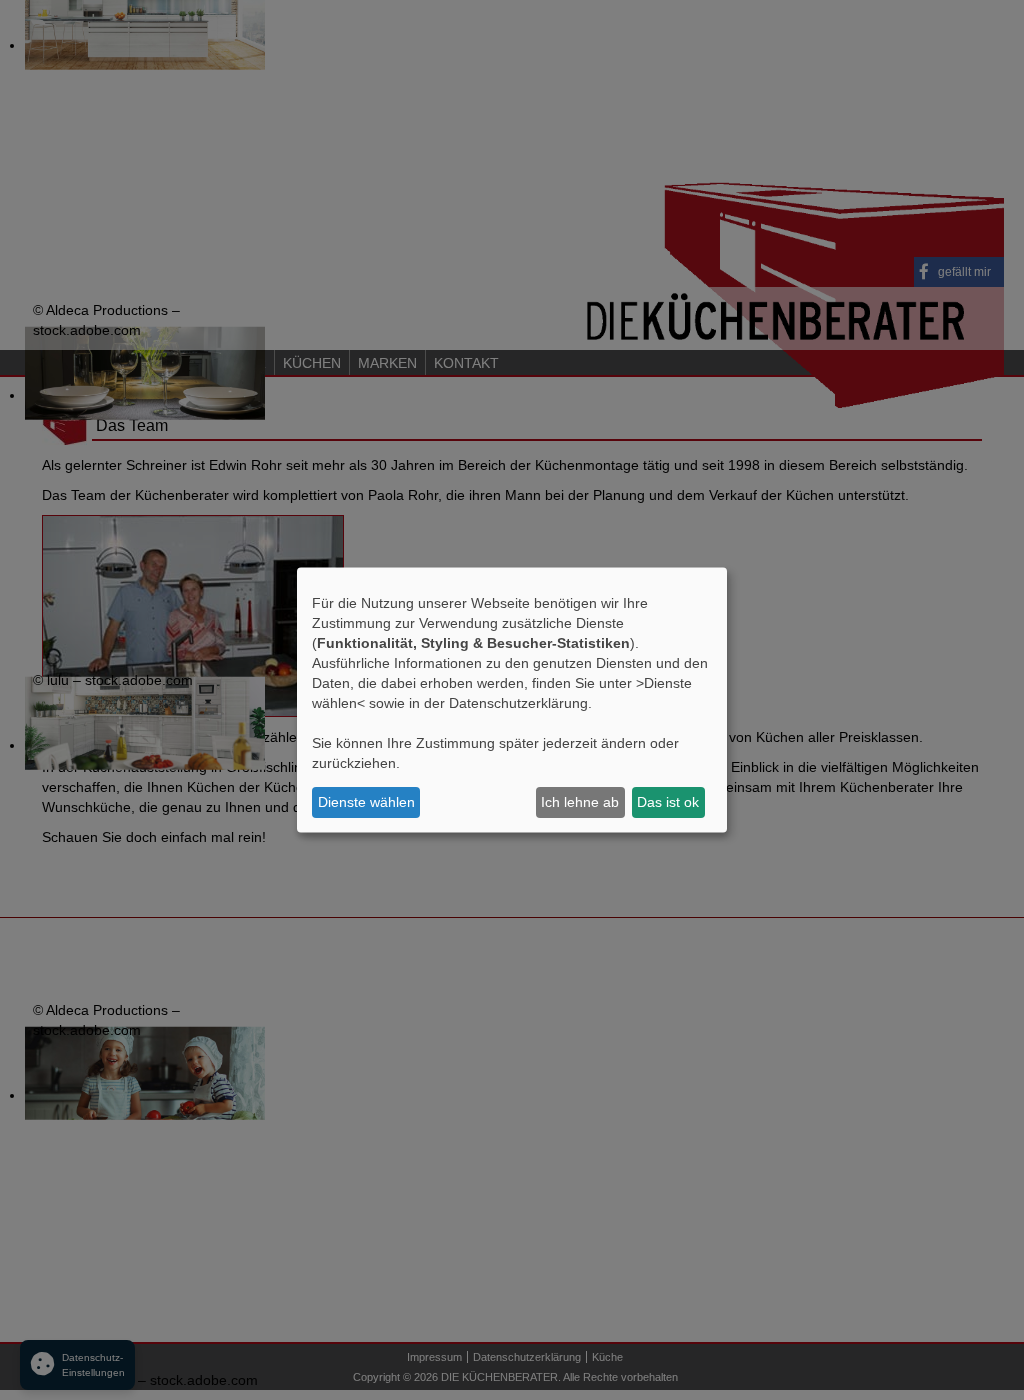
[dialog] (512, 700)
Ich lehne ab (580, 802)
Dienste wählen (366, 802)
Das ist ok (668, 802)
